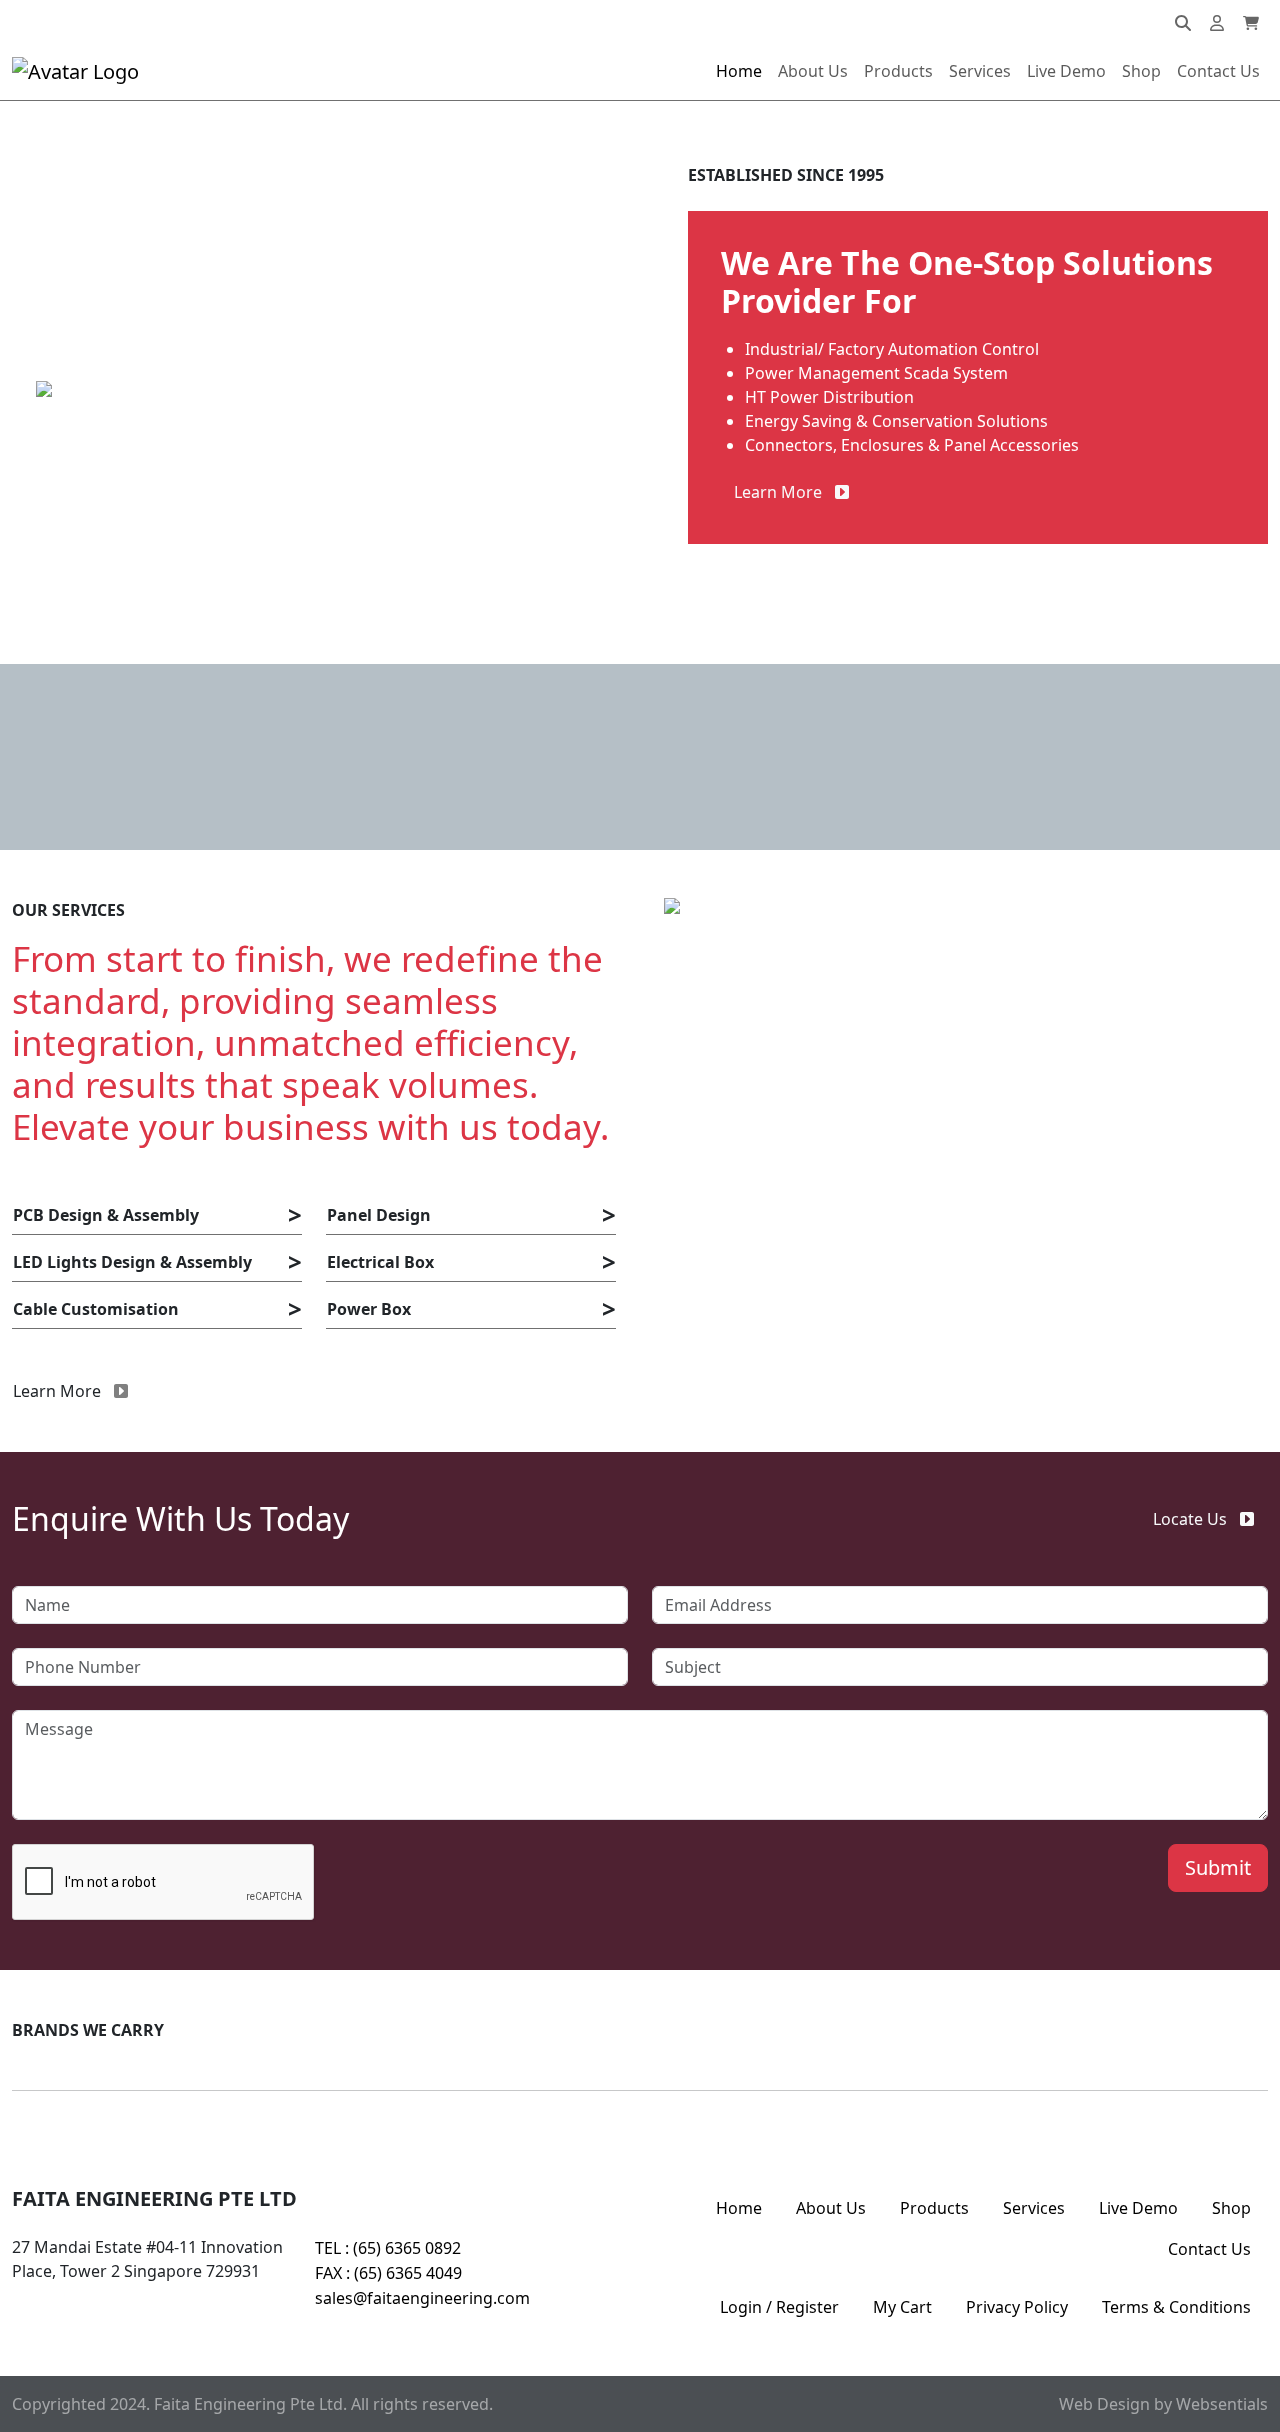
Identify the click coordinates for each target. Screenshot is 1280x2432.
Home (739, 71)
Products (898, 71)
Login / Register (779, 2307)
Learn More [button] (778, 492)
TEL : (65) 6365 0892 (388, 2248)
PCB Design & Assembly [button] (106, 1215)
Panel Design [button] (379, 1215)
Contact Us (1218, 71)
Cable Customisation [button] (96, 1309)
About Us (813, 71)
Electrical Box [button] (380, 1262)
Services (980, 71)
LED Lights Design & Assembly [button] (132, 1262)
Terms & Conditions (1176, 2307)
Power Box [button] (369, 1309)
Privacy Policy (1017, 2307)
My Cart (902, 2307)
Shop (1141, 71)
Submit (1218, 1867)
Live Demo (1066, 71)
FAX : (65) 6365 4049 (388, 2273)
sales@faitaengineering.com (422, 2298)
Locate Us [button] (1190, 1519)
